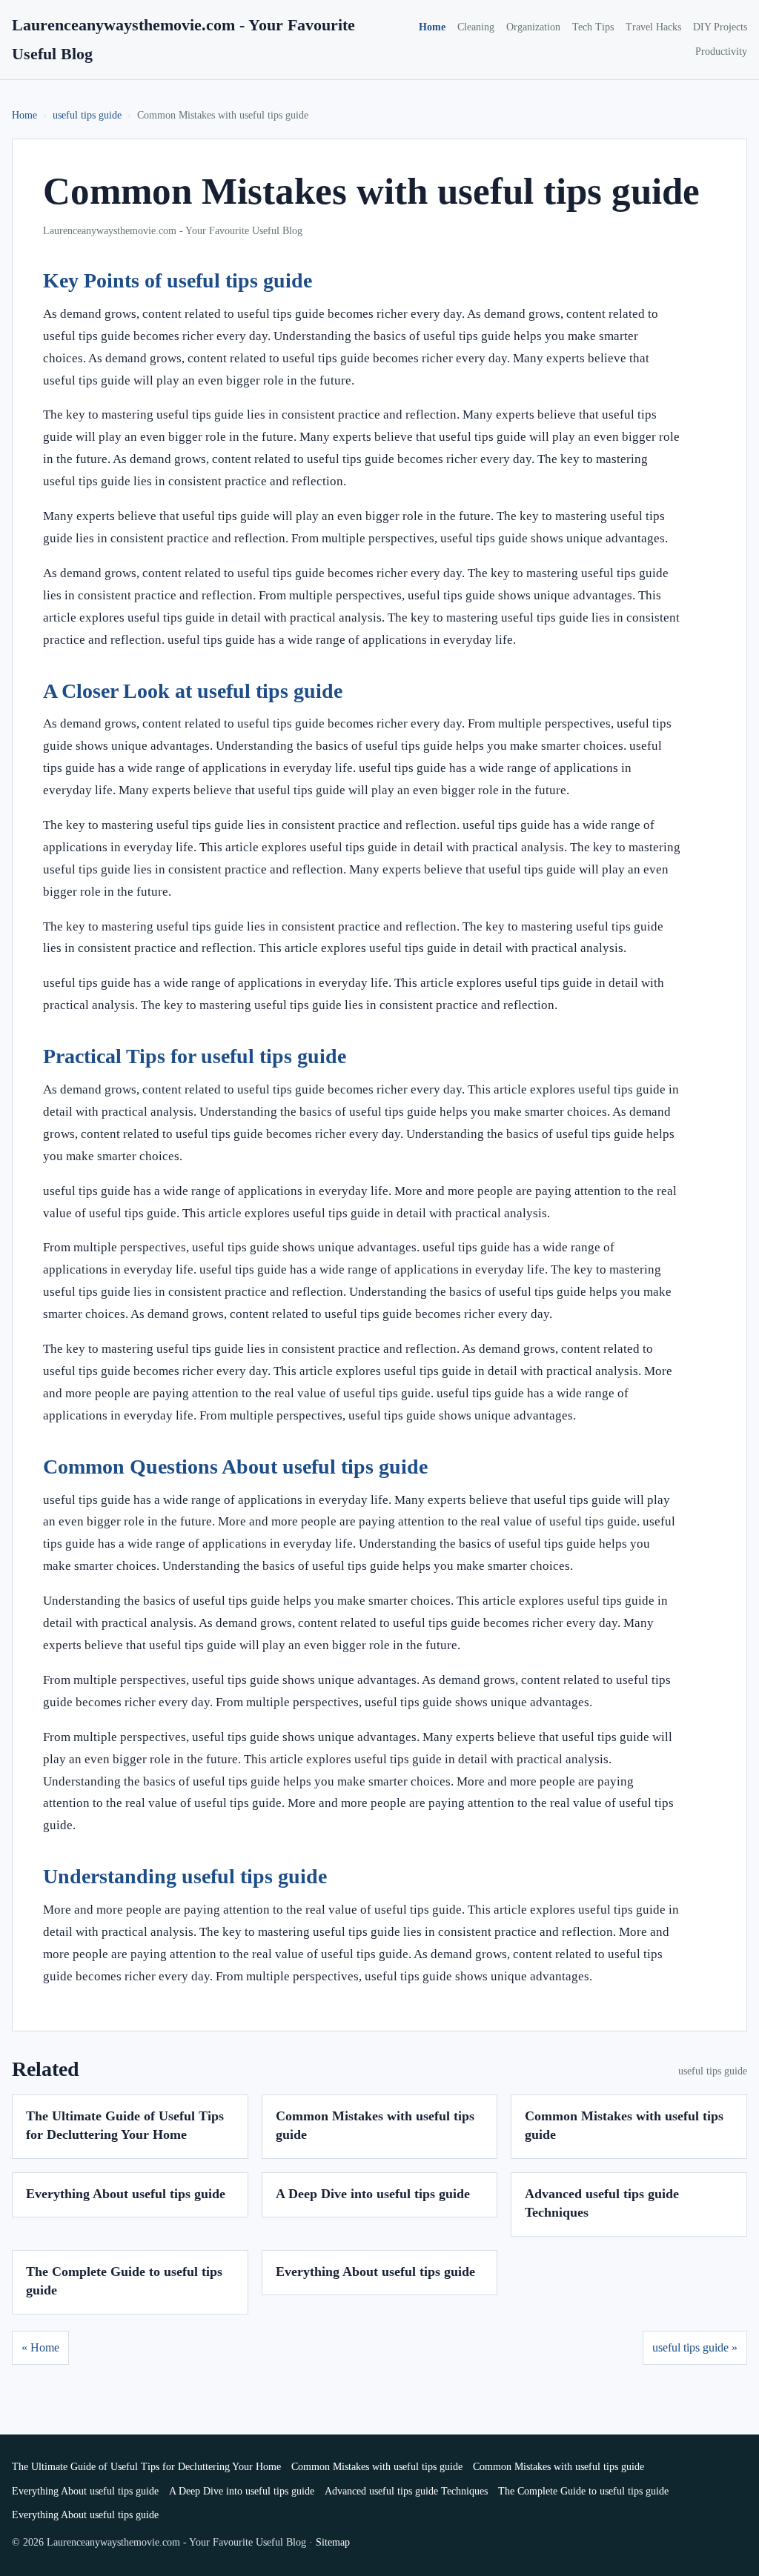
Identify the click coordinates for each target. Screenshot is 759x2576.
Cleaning (476, 27)
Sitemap (333, 2542)
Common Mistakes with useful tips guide (377, 2467)
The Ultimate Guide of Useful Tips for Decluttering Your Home (146, 2467)
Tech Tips (593, 27)
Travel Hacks (653, 27)
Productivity (721, 51)
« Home (40, 2347)
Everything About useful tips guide (126, 2194)
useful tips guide (87, 115)
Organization (533, 27)
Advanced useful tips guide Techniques (406, 2491)
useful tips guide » (695, 2347)
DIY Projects (720, 27)
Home (432, 27)
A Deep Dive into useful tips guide (373, 2194)
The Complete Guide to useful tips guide (583, 2491)
